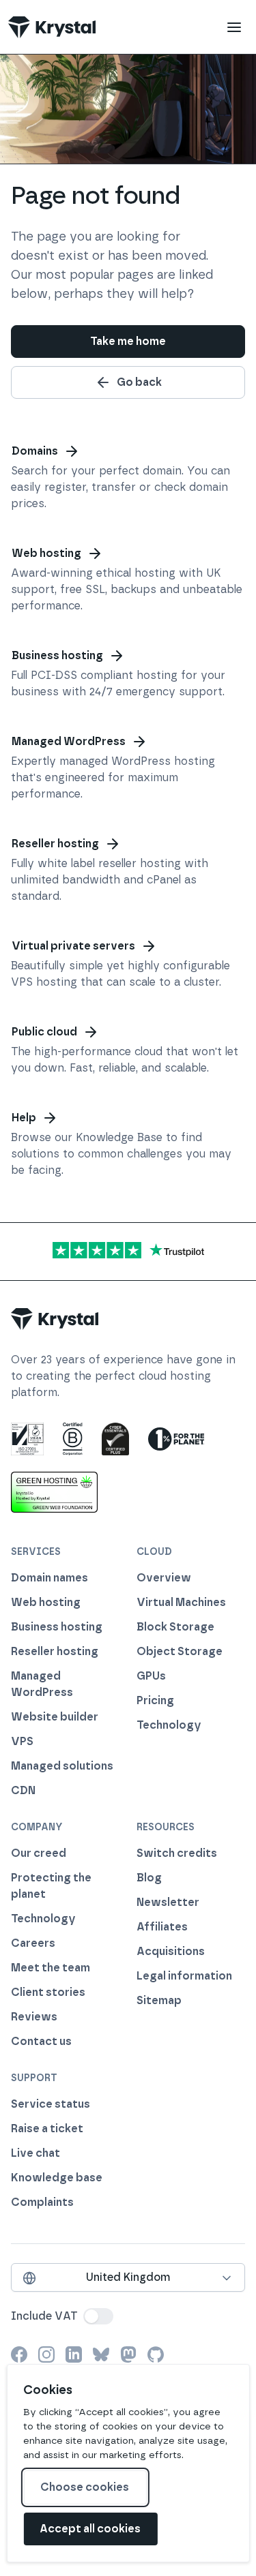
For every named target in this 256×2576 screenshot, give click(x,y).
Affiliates (162, 1927)
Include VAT (44, 2316)
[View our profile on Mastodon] (128, 2354)
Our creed (39, 1853)
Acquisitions (171, 1951)
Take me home (128, 341)
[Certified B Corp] (73, 1439)
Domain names (49, 1578)
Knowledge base (57, 2178)
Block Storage (175, 1627)
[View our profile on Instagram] (46, 2354)
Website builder (55, 1717)
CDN (23, 1790)
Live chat (35, 2153)
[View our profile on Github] (156, 2354)
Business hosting (57, 655)
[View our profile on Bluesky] (101, 2354)
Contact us (41, 2041)
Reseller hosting (55, 844)
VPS (22, 1741)
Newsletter (168, 1902)
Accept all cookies (90, 2529)
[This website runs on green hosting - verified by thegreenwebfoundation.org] (54, 1492)
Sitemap (159, 2000)
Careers (33, 1943)
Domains (35, 451)
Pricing (155, 1700)
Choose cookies (85, 2487)
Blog (149, 1878)
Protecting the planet (51, 1886)
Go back (139, 382)
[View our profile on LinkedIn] (74, 2354)
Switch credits (177, 1853)
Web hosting (46, 553)
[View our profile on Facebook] (19, 2354)
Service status (51, 2104)
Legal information (184, 1976)
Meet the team (51, 1968)
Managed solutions (62, 1766)
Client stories (48, 1992)
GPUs (151, 1676)
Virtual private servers (73, 946)
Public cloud (44, 1032)
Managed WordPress (69, 741)
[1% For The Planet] (176, 1439)
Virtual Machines (181, 1602)
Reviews (34, 2017)
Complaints (42, 2202)
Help (24, 1118)
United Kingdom (128, 2277)
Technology (169, 1725)
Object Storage (180, 1651)
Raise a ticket (47, 2128)
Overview (164, 1578)
